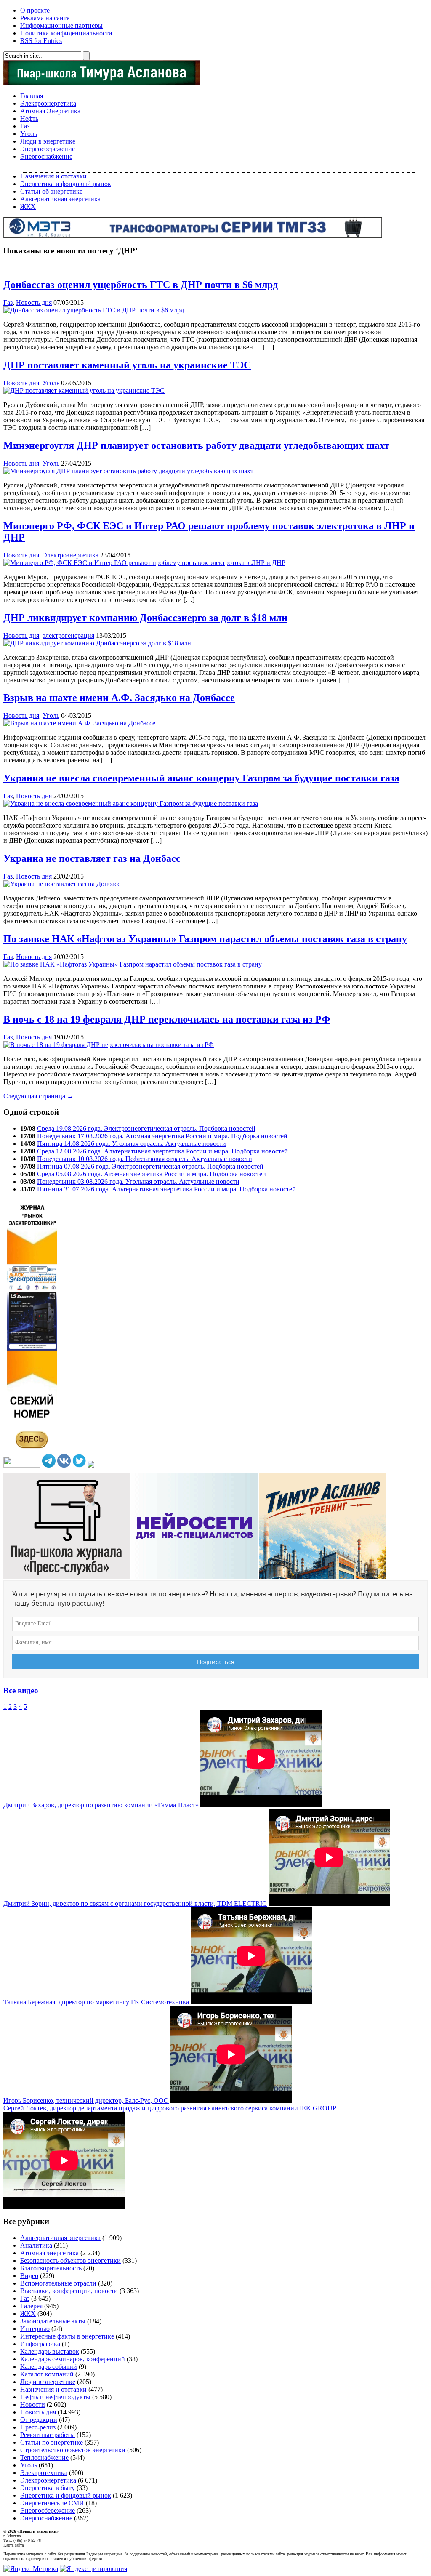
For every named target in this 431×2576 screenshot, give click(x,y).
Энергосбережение (48, 149)
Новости (33, 2404)
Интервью (35, 2329)
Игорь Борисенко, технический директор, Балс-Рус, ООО (86, 2100)
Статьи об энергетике (51, 191)
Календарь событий (49, 2367)
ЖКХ (28, 206)
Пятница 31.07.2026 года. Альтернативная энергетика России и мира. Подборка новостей (166, 1189)
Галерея (31, 2306)
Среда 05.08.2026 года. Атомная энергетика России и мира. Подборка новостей (152, 1174)
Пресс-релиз (38, 2427)
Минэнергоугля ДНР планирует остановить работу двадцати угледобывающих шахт (196, 445)
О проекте (35, 10)
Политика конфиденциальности (66, 33)
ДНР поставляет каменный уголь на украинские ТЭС (127, 365)
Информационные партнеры (61, 25)
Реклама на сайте (45, 18)
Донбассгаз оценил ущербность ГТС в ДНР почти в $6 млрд (141, 285)
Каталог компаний (47, 2374)
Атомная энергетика (49, 2253)
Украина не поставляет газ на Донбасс (92, 858)
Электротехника (44, 2473)
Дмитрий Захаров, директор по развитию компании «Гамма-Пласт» (101, 1805)
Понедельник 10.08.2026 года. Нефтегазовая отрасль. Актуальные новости (145, 1159)
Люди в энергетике (48, 141)
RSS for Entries (41, 41)
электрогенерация (68, 635)
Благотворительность (51, 2268)
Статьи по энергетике (52, 2442)
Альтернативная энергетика (60, 199)
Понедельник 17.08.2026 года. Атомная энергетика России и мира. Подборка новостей (162, 1136)
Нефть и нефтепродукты (55, 2397)
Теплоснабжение (44, 2457)
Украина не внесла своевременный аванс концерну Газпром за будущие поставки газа (201, 778)
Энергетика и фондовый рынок (66, 184)
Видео (29, 2276)
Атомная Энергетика (50, 111)
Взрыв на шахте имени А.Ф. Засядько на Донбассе (119, 698)
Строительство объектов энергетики (73, 2450)
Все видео (21, 1690)
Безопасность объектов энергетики (71, 2260)
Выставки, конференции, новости (69, 2291)
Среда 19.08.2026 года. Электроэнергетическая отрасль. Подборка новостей (146, 1128)
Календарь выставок (50, 2351)
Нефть (29, 119)
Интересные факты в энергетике (67, 2336)
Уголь (29, 134)
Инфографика (40, 2344)
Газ (25, 126)
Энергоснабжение (46, 156)
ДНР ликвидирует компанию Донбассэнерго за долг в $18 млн (145, 618)
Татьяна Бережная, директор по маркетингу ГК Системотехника (96, 2002)
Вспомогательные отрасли (58, 2283)
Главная (32, 96)
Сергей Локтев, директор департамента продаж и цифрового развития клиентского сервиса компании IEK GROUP (170, 2108)
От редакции (39, 2420)
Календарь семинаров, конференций (73, 2359)
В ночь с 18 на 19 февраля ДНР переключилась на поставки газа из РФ (167, 1019)
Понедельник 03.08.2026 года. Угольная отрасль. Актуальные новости (138, 1181)
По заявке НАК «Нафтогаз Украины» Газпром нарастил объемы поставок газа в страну (205, 939)
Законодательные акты (53, 2321)
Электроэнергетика (48, 103)
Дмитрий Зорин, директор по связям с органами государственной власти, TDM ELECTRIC (135, 1903)
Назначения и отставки (53, 176)
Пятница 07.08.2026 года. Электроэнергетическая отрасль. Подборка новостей (150, 1166)
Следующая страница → (39, 1096)
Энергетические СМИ (52, 2503)
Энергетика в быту (48, 2488)
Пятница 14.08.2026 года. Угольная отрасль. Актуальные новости (132, 1144)
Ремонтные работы (48, 2435)
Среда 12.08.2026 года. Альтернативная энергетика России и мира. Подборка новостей (162, 1151)
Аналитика (36, 2245)
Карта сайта (13, 2545)
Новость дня (34, 302)
